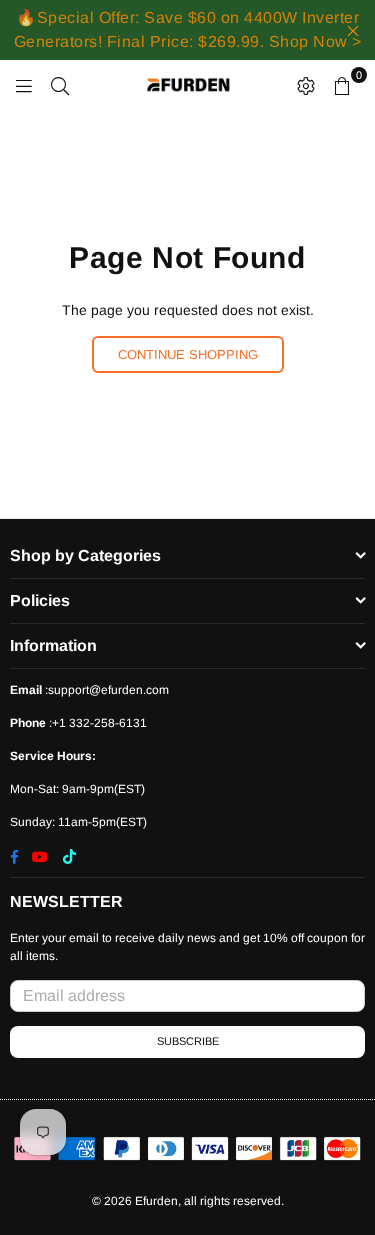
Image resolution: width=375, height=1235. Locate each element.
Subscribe (188, 1041)
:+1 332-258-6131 (96, 723)
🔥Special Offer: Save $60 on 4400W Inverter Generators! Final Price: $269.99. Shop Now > (188, 29)
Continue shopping (188, 354)
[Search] (60, 85)
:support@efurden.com (105, 690)
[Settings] (306, 85)
